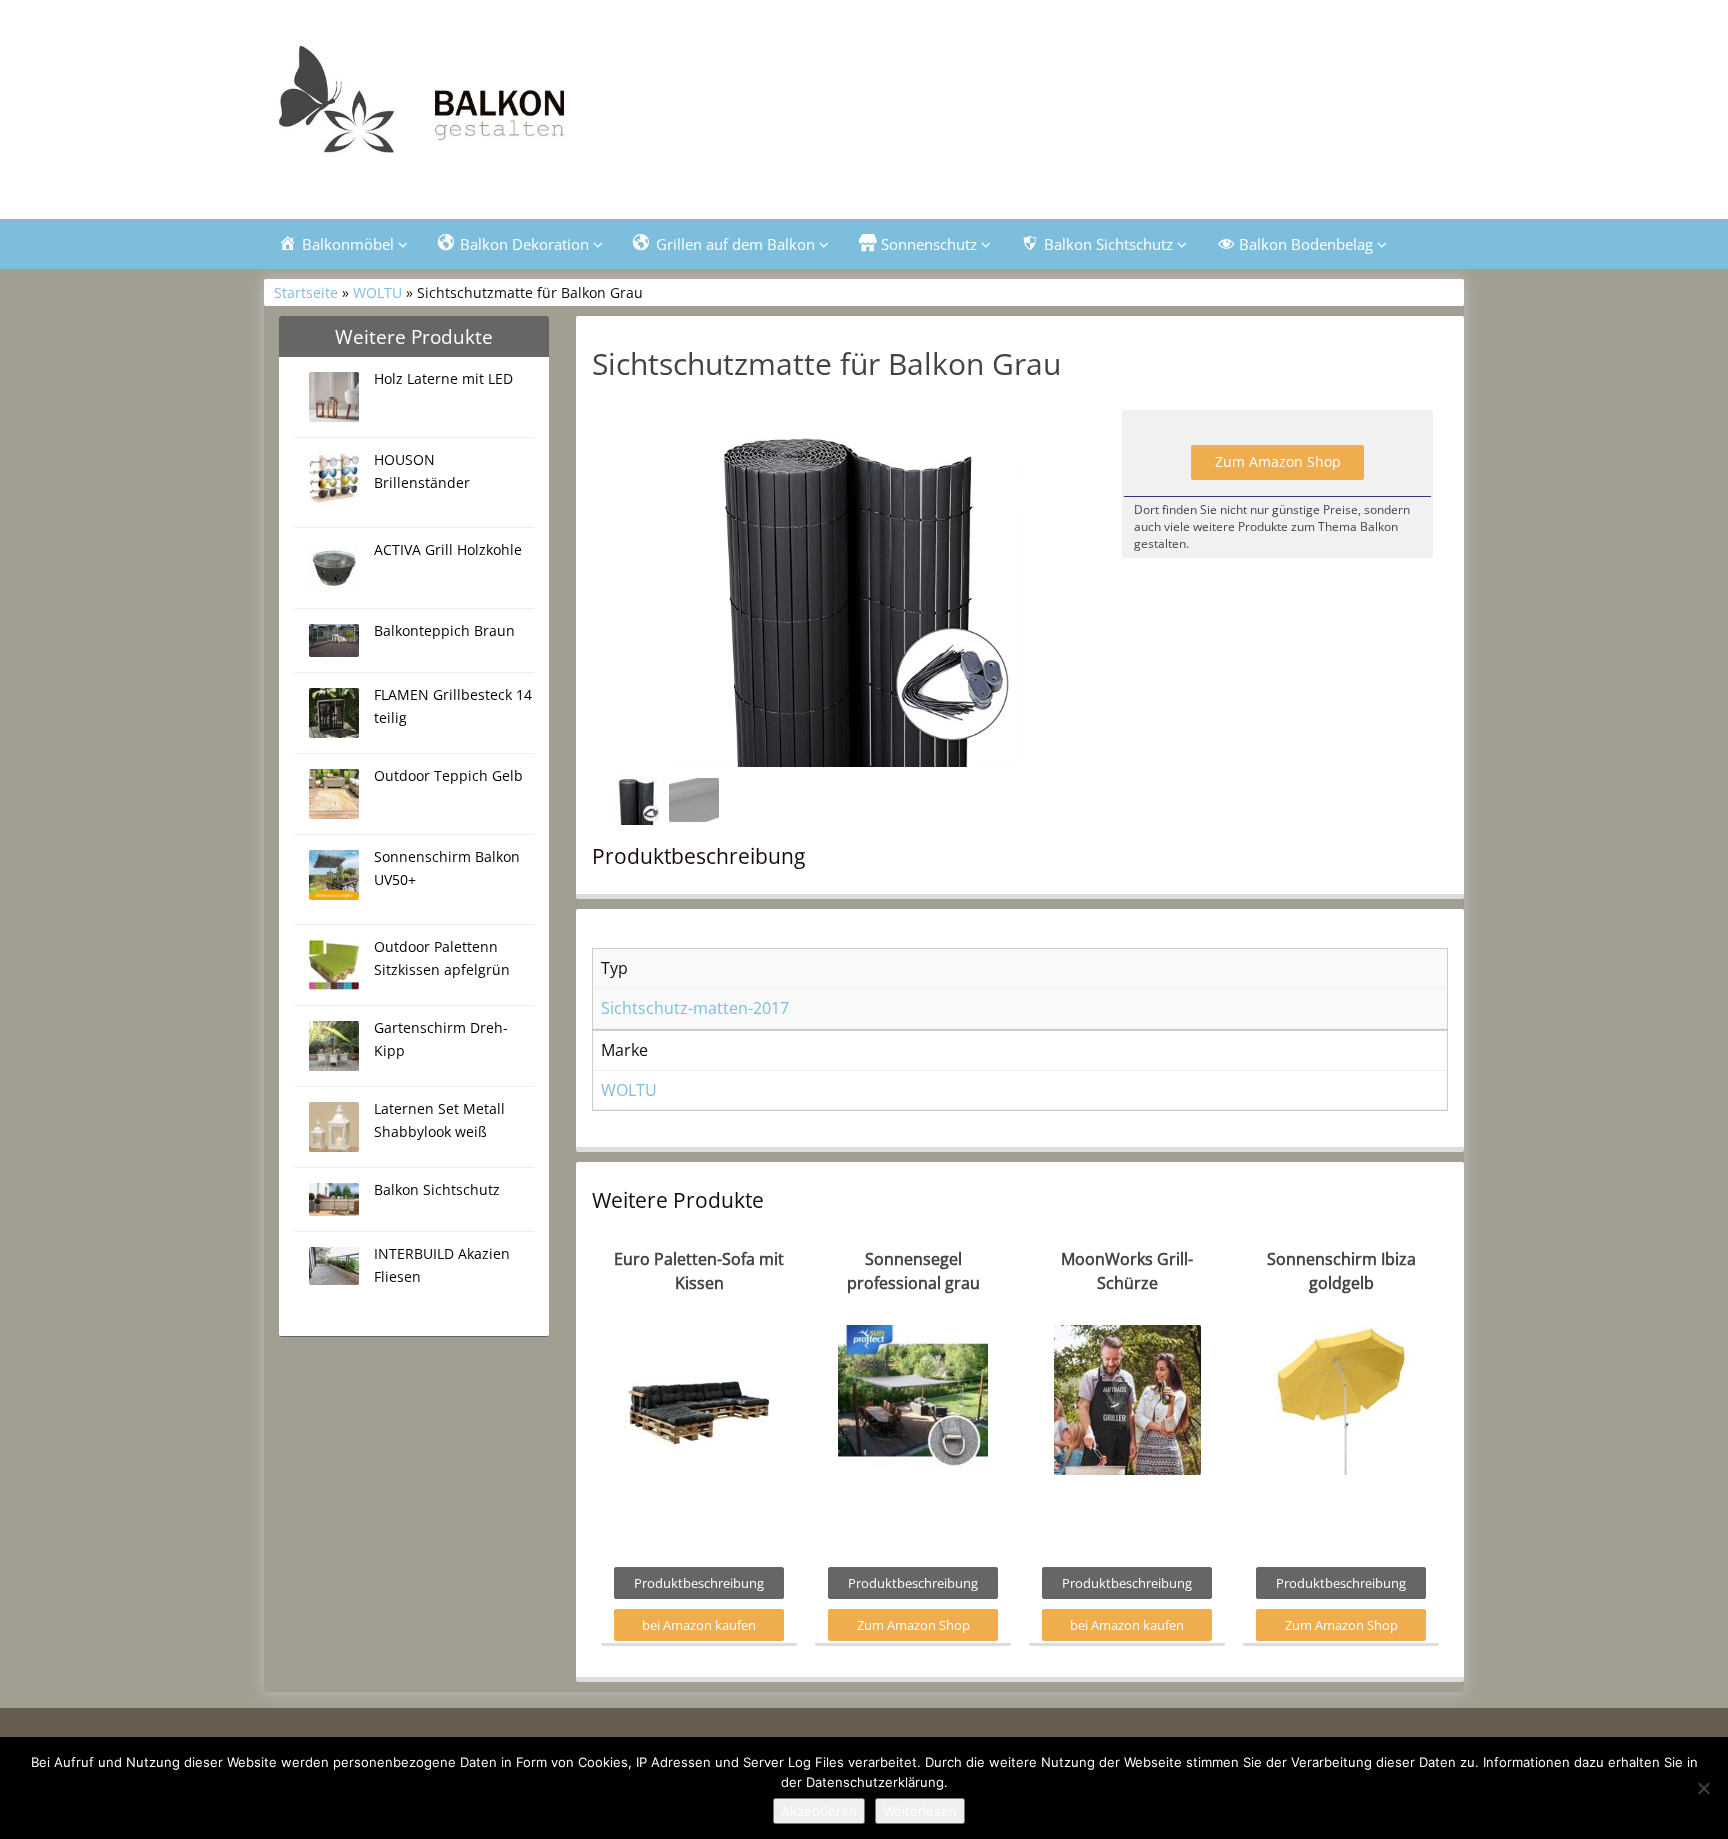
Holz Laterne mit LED (443, 378)
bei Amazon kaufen (699, 1625)
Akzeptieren (819, 1811)
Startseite (306, 292)
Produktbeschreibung (699, 1583)
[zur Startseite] (514, 106)
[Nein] (1703, 1788)
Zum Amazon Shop (1278, 461)
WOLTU (377, 292)
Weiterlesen (920, 1811)
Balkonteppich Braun (444, 630)
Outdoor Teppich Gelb (448, 775)
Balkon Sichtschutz (437, 1189)
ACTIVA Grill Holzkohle (448, 549)
